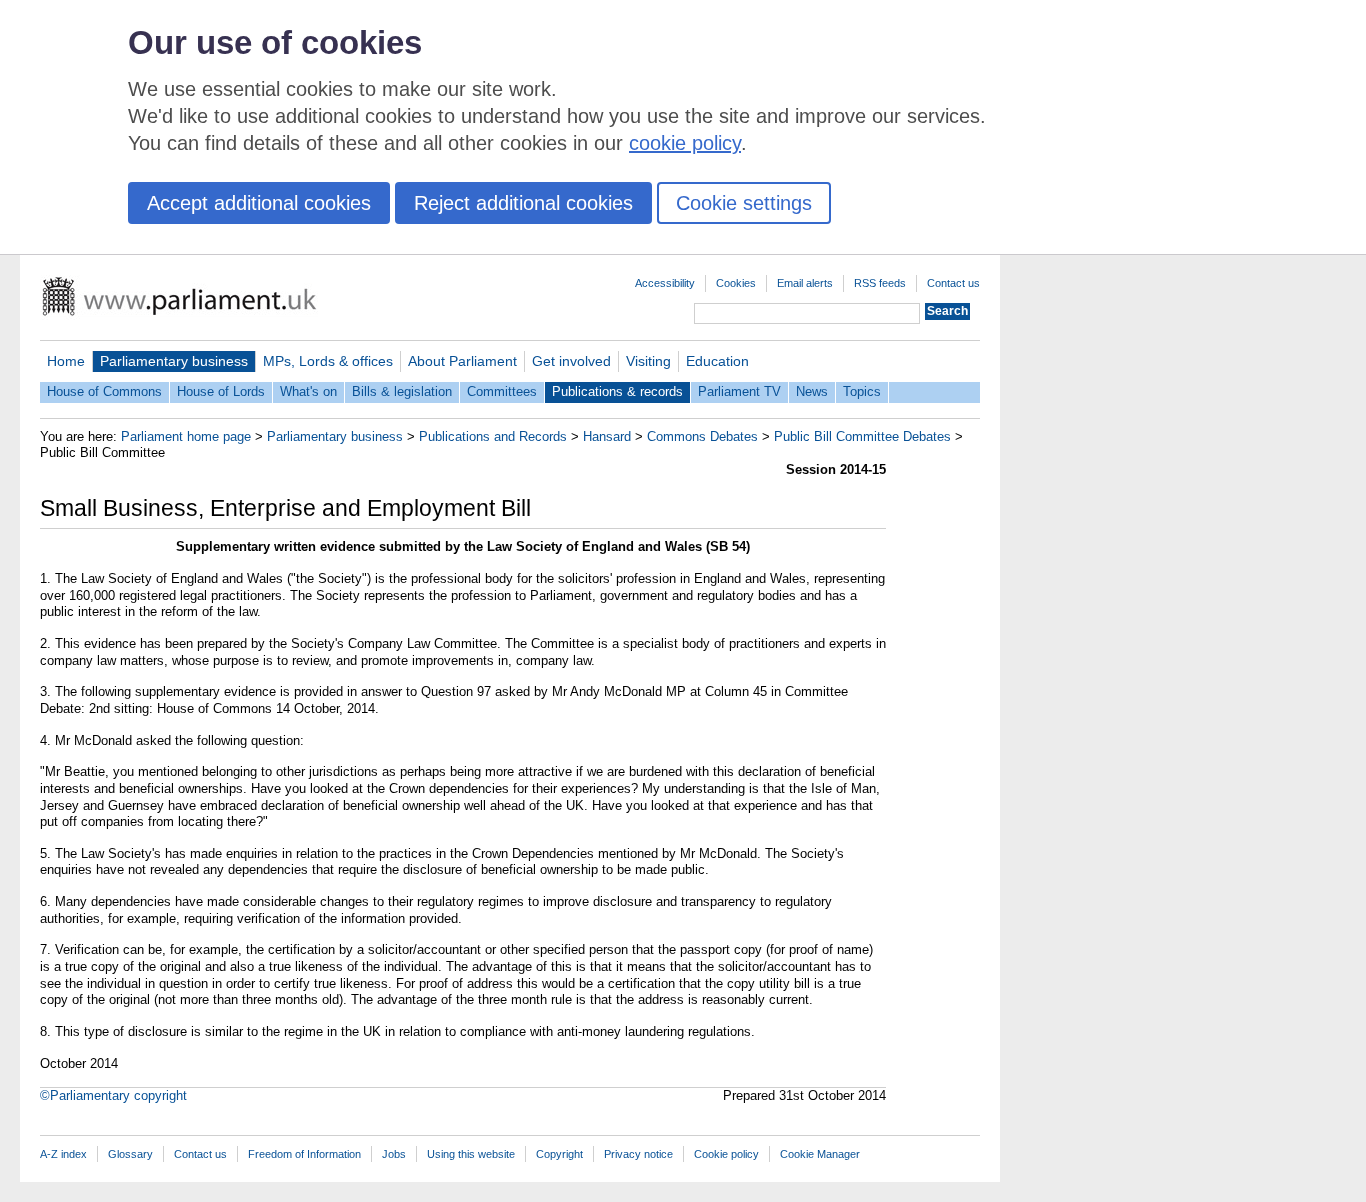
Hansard (607, 436)
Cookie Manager (820, 1154)
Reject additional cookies (523, 203)
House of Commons (104, 391)
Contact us (953, 283)
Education (717, 361)
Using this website (471, 1154)
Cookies (736, 283)
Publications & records (617, 391)
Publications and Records (493, 436)
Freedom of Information (304, 1154)
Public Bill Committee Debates (862, 436)
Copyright (559, 1154)
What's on (308, 391)
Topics (862, 391)
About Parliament (462, 361)
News (812, 391)
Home (66, 361)
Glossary (130, 1154)
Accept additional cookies (259, 203)
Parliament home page (186, 436)
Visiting (648, 361)
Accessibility (665, 283)
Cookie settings (744, 203)
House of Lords (221, 391)
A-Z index (63, 1154)
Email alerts (805, 283)
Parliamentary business (174, 361)
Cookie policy (726, 1154)
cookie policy (685, 143)
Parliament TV (739, 391)
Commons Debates (702, 436)
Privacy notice (638, 1154)
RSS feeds (880, 283)
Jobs (394, 1154)
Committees (502, 391)
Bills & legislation (402, 391)
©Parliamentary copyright (113, 1095)
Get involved (571, 361)
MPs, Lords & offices (328, 361)
